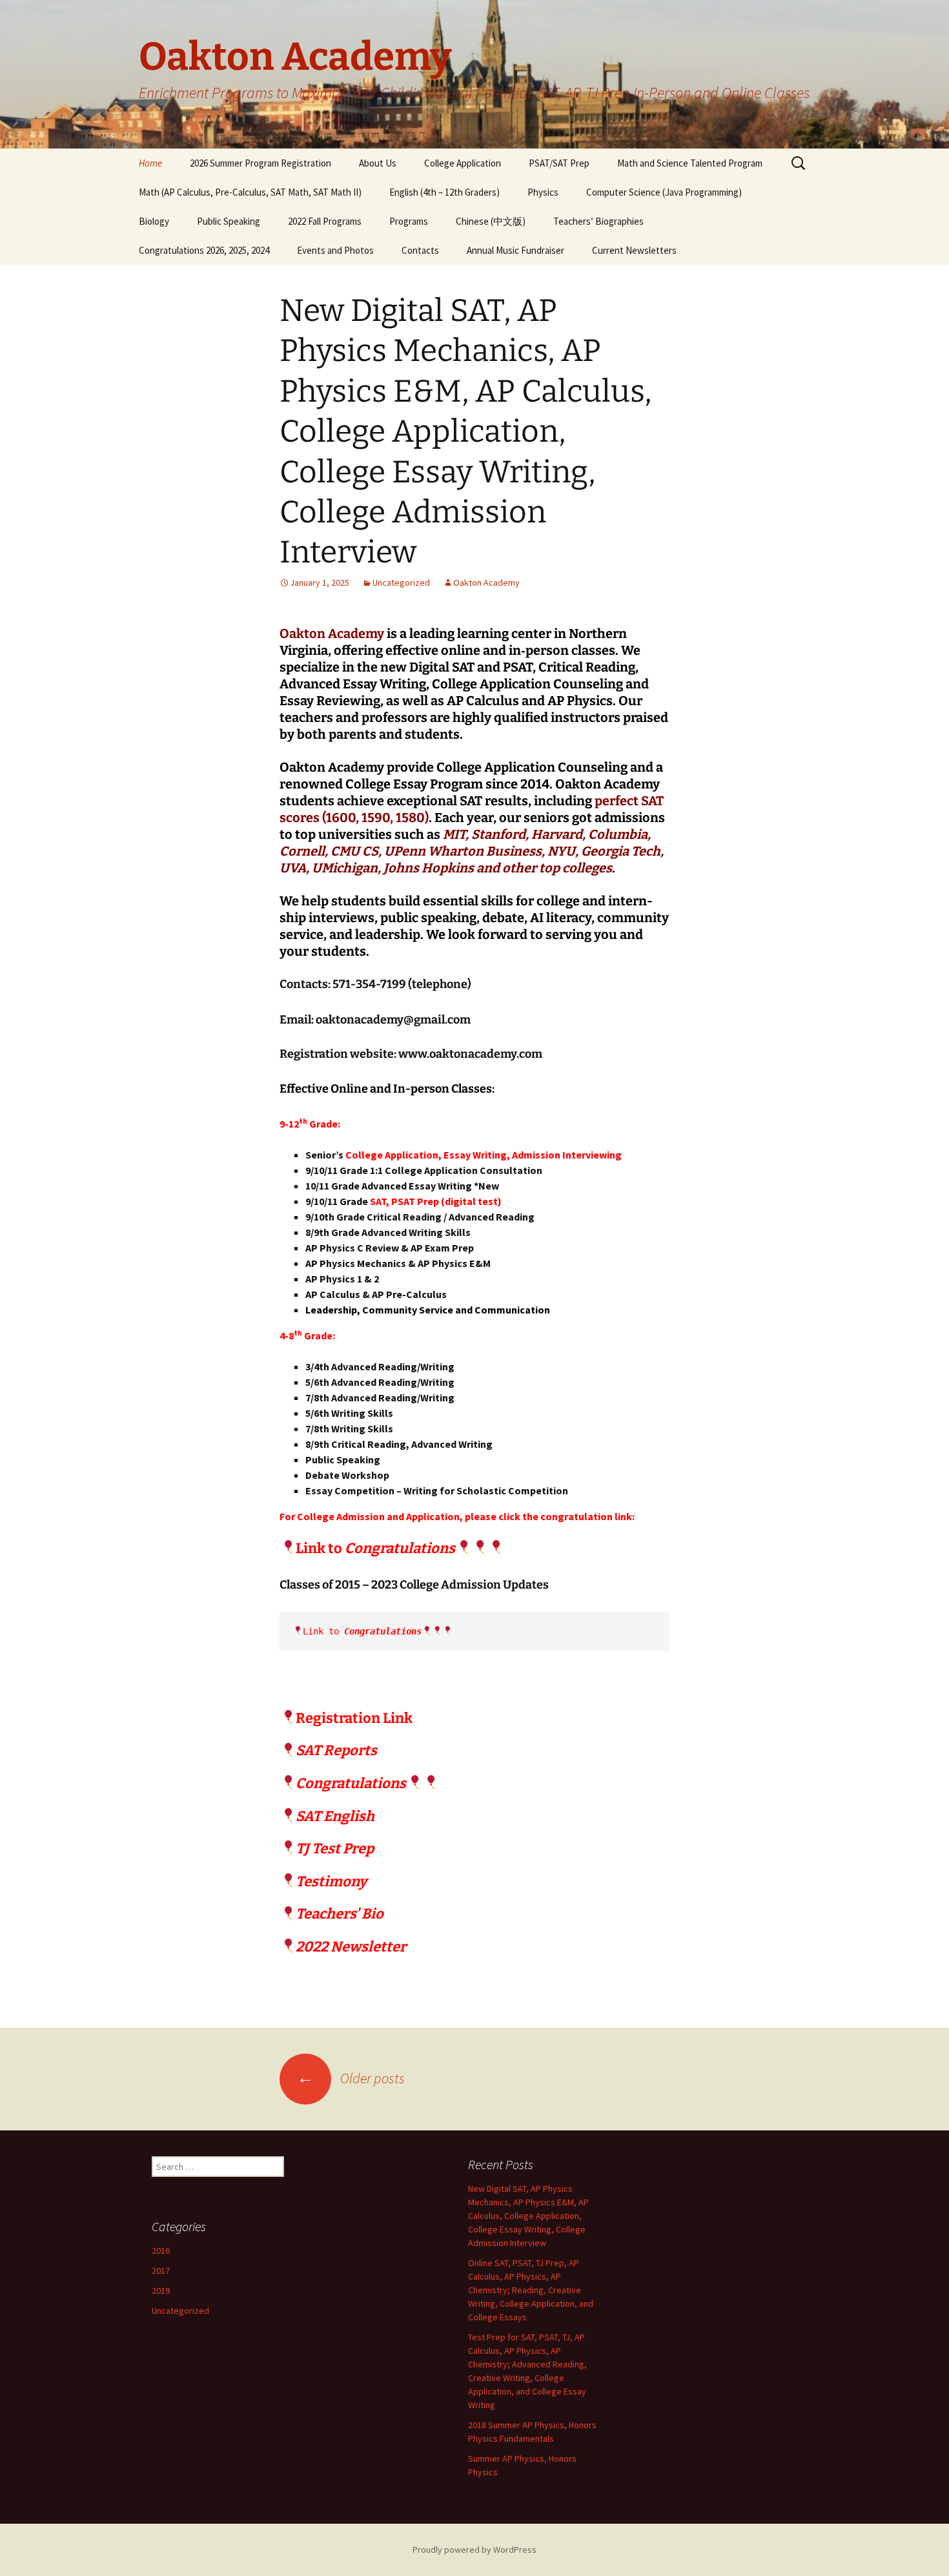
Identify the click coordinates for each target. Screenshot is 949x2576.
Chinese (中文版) (491, 221)
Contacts (420, 250)
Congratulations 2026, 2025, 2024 (204, 250)
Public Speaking (229, 221)
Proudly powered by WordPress (474, 2550)
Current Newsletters (634, 250)
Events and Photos (335, 250)
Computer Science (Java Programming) (664, 192)
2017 (161, 2271)
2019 (161, 2291)
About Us (378, 163)
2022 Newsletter (351, 1947)
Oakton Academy (486, 582)
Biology (154, 221)
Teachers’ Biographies (598, 221)
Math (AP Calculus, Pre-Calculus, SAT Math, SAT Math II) (250, 192)
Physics (543, 192)
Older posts (351, 2078)
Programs (409, 221)
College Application (463, 163)
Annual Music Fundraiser (515, 250)
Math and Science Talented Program (690, 163)
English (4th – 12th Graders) (444, 192)
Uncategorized (401, 582)
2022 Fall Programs (325, 221)
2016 (161, 2251)
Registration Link (354, 1718)
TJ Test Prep (335, 1849)
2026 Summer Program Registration (260, 163)
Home (150, 163)
